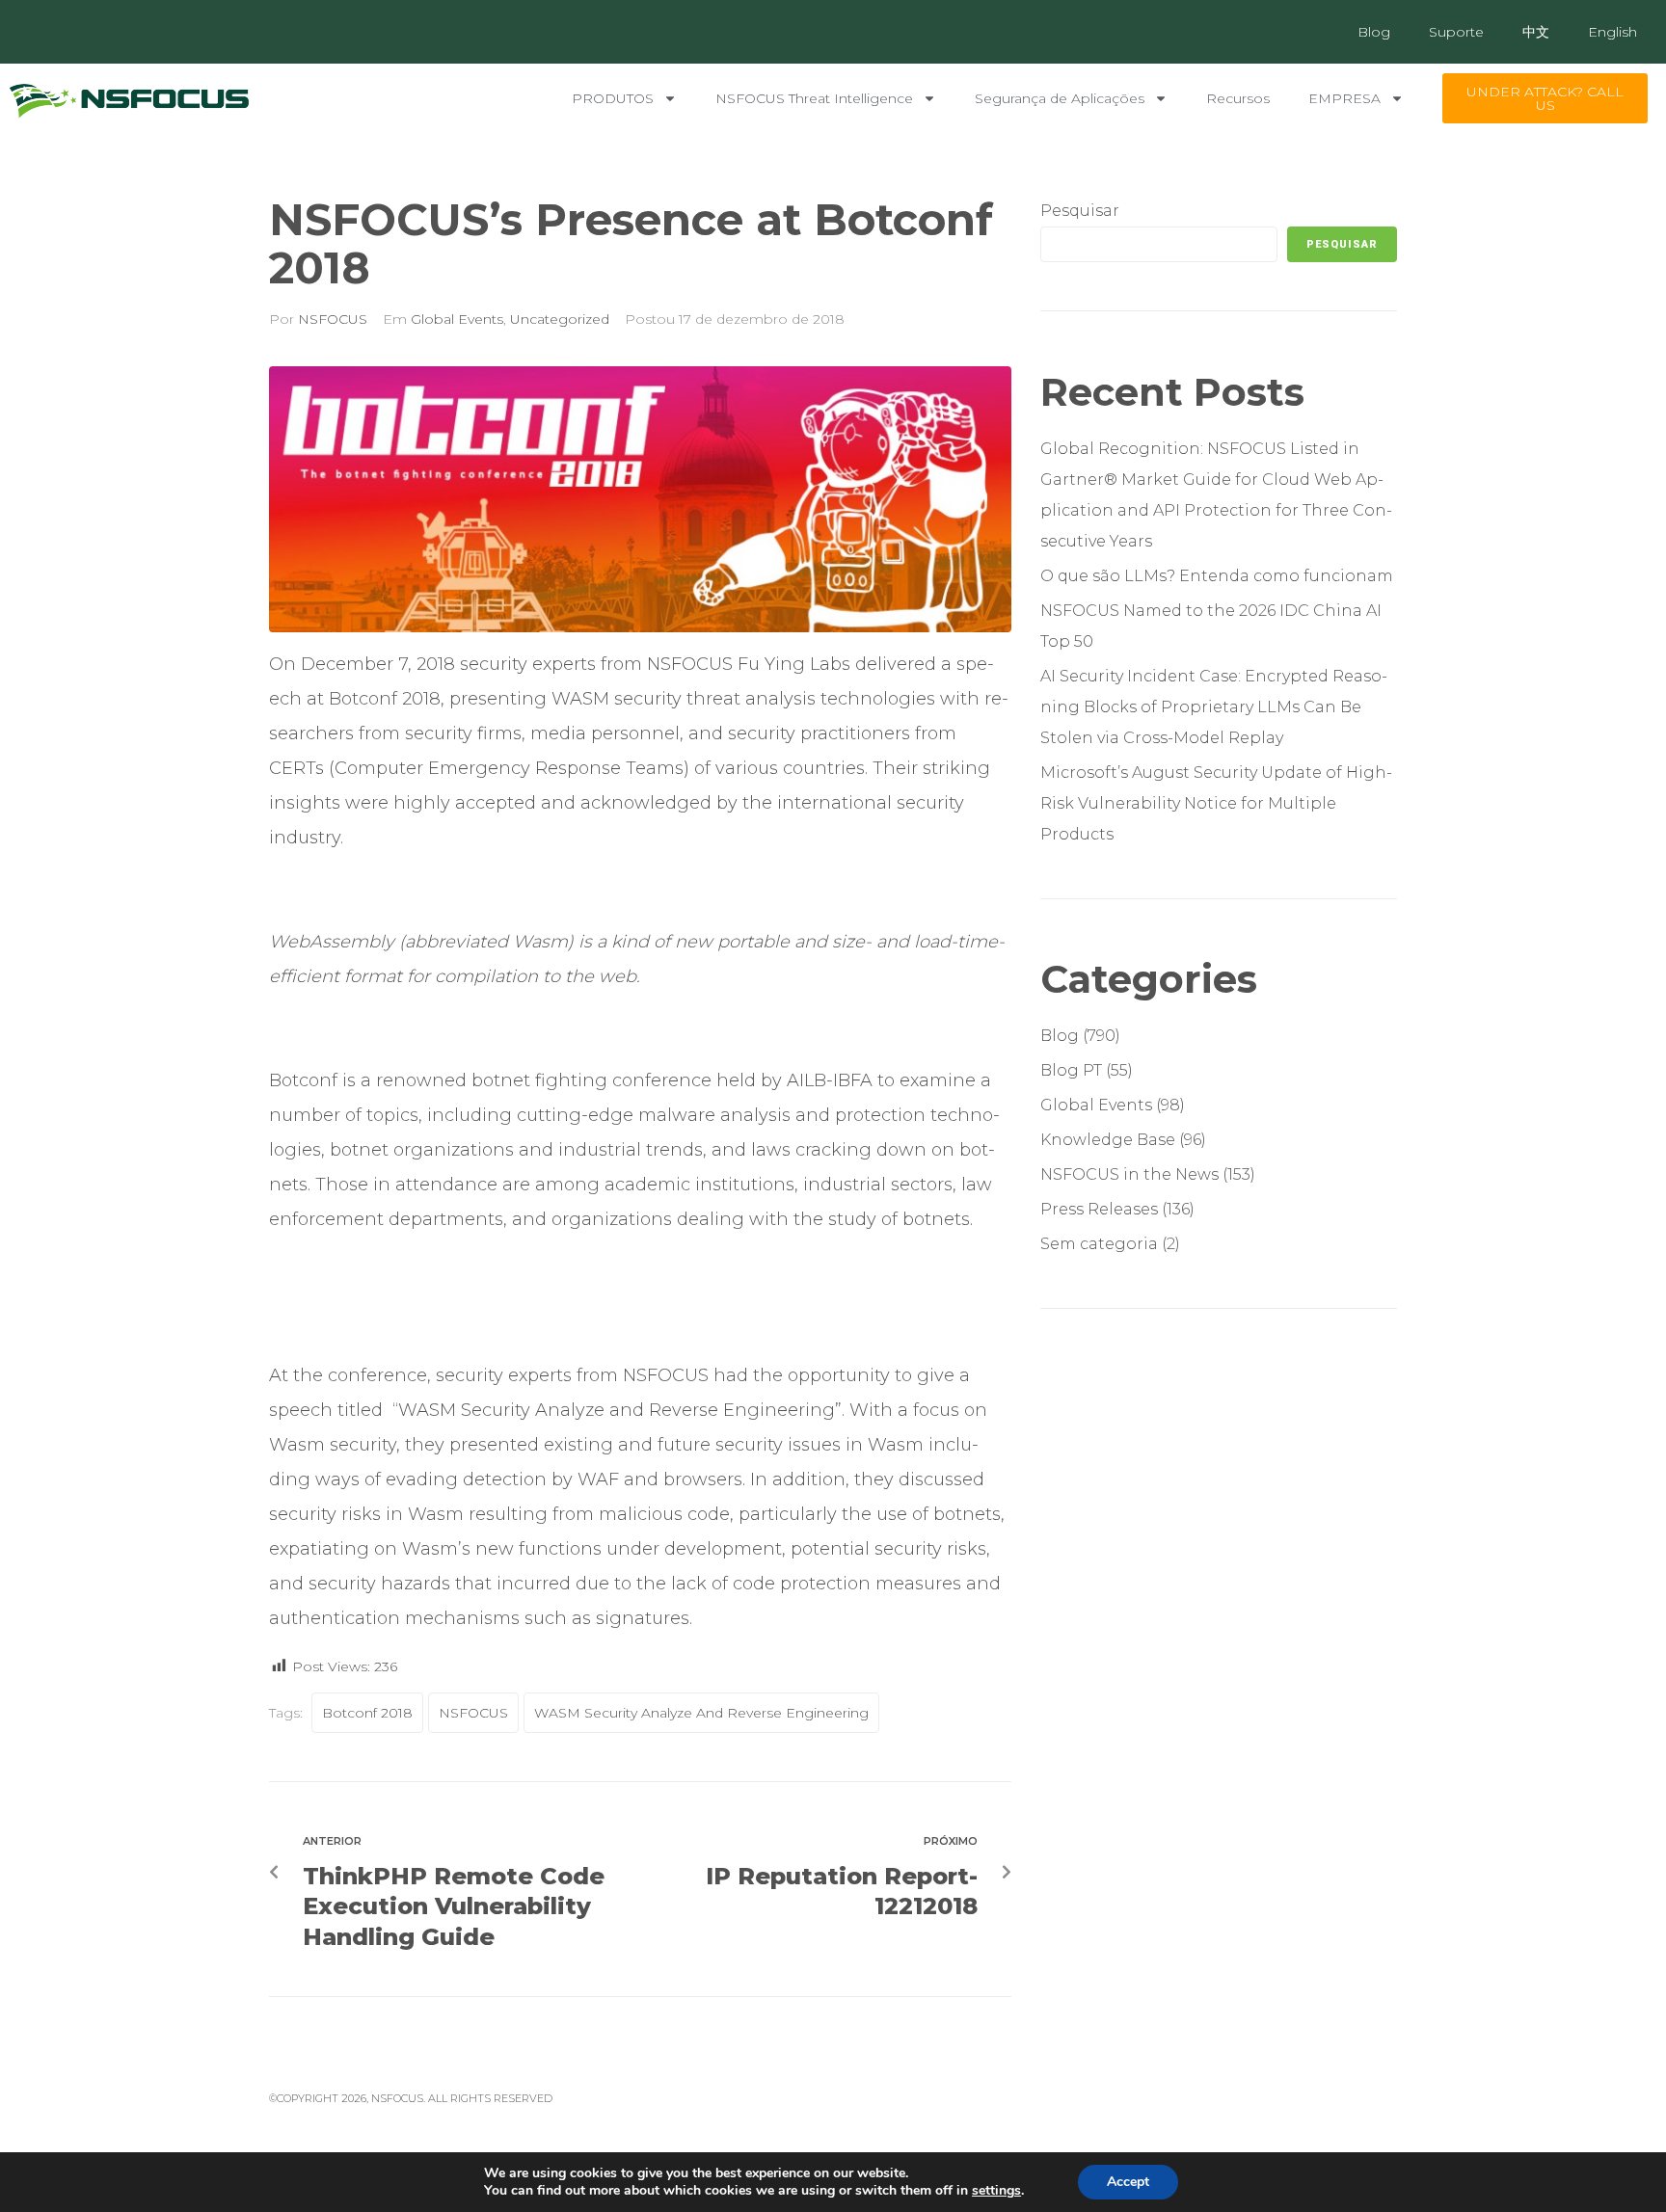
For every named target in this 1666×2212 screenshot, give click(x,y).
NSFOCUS (333, 319)
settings (996, 2191)
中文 (1536, 32)
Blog (1374, 32)
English (1612, 32)
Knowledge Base (1108, 1140)
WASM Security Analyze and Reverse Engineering (701, 1713)
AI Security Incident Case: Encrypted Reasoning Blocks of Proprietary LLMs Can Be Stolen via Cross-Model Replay (1214, 707)
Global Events (457, 319)
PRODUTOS (613, 98)
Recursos (1238, 98)
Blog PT (1071, 1070)
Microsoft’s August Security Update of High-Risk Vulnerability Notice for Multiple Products (1216, 803)
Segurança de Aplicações (1060, 98)
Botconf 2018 (367, 1713)
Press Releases (1099, 1209)
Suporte (1456, 32)
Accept (1128, 2182)
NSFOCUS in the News (1129, 1174)
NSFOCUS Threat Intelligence (814, 98)
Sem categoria (1099, 1244)
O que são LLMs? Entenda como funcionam (1219, 576)
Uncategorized (560, 319)
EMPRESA (1344, 98)
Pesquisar (1080, 211)
